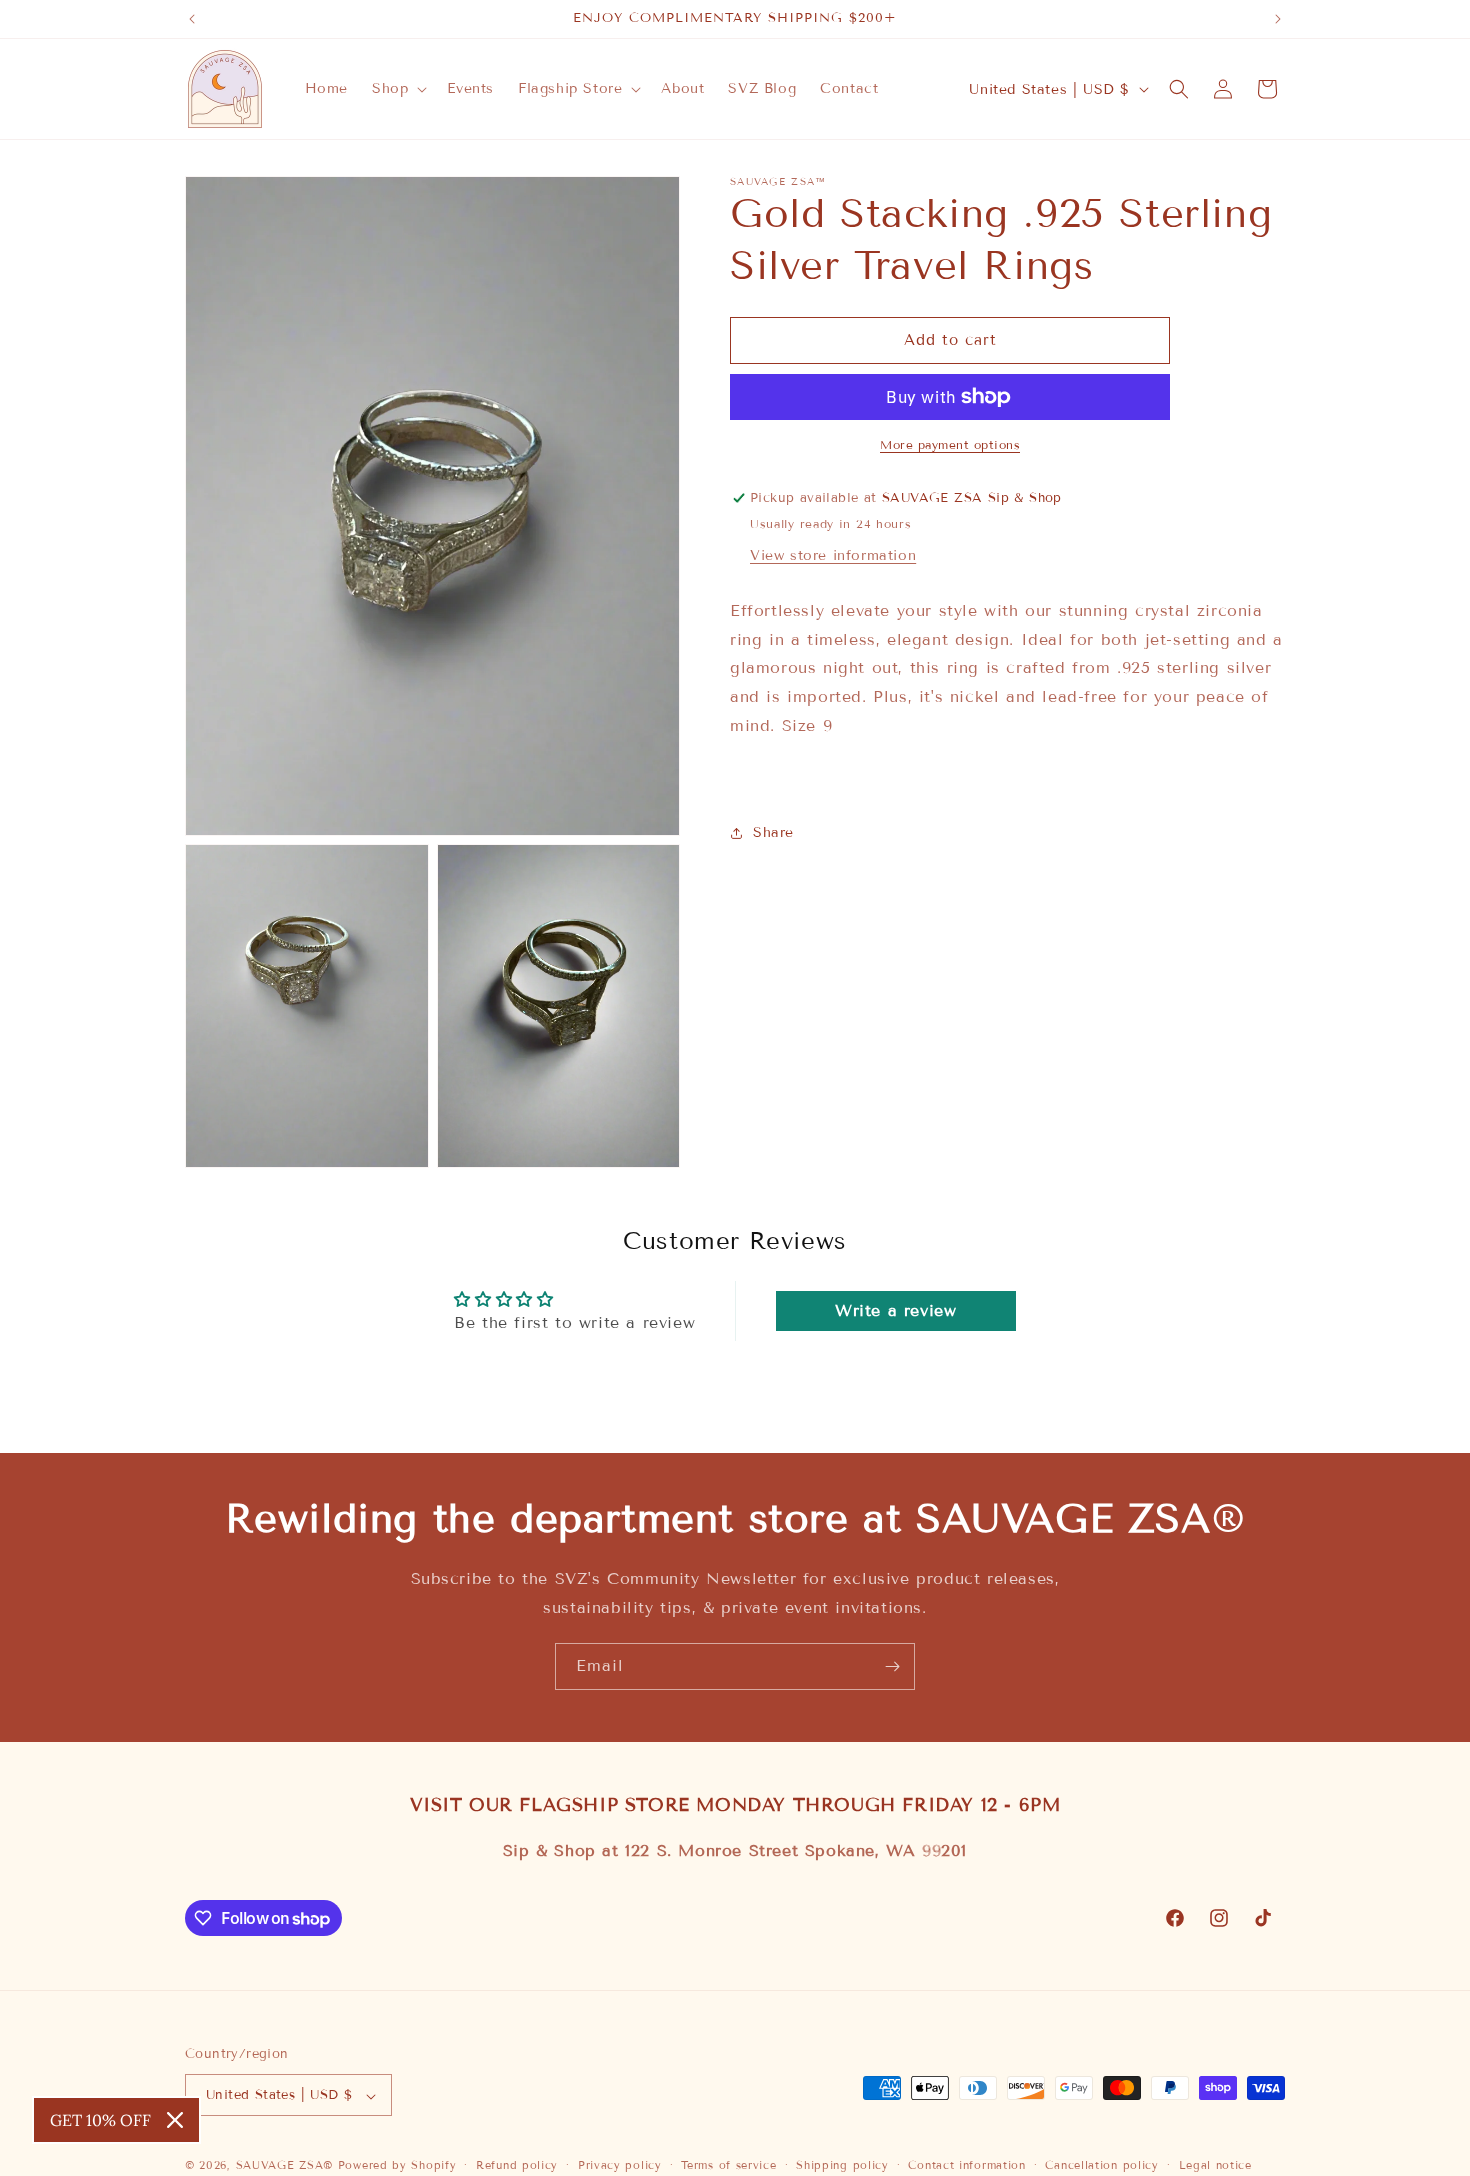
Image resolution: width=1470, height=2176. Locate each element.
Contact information (966, 2165)
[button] (397, 89)
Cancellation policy (1101, 2165)
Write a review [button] (895, 1310)
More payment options (950, 444)
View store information (833, 555)
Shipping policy (842, 2165)
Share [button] (773, 832)
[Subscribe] (892, 1666)
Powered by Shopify (397, 2166)
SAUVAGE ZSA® (284, 2166)
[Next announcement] (1278, 19)
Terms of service (728, 2165)
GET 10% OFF (100, 2120)
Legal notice (1215, 2165)
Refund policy (517, 2165)
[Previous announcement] (192, 19)
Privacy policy (620, 2165)
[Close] (175, 2120)
